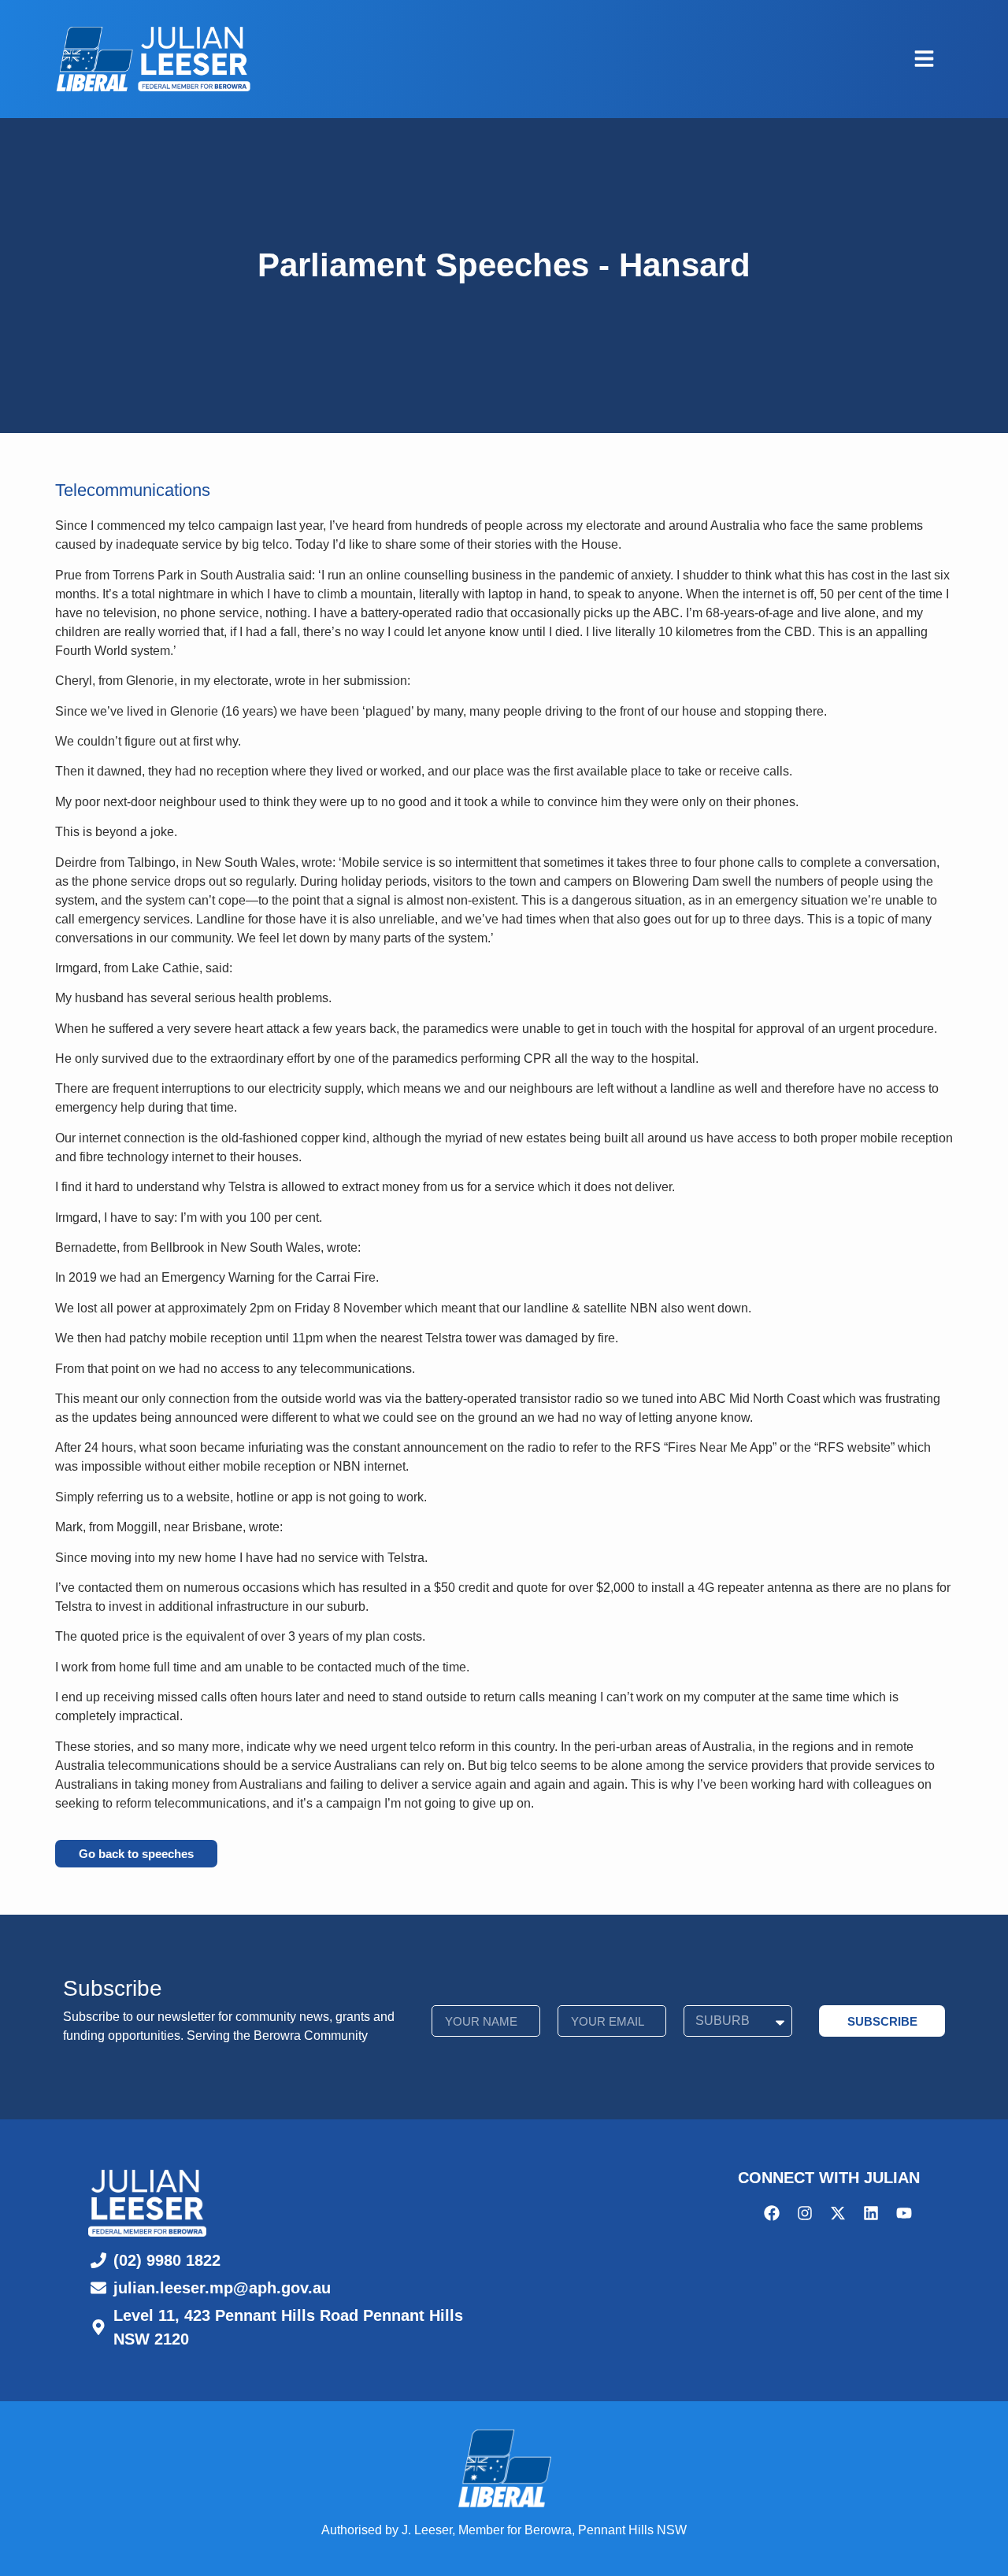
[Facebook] (772, 2213)
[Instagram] (805, 2213)
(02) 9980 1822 (167, 2260)
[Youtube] (904, 2213)
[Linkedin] (871, 2213)
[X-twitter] (838, 2213)
